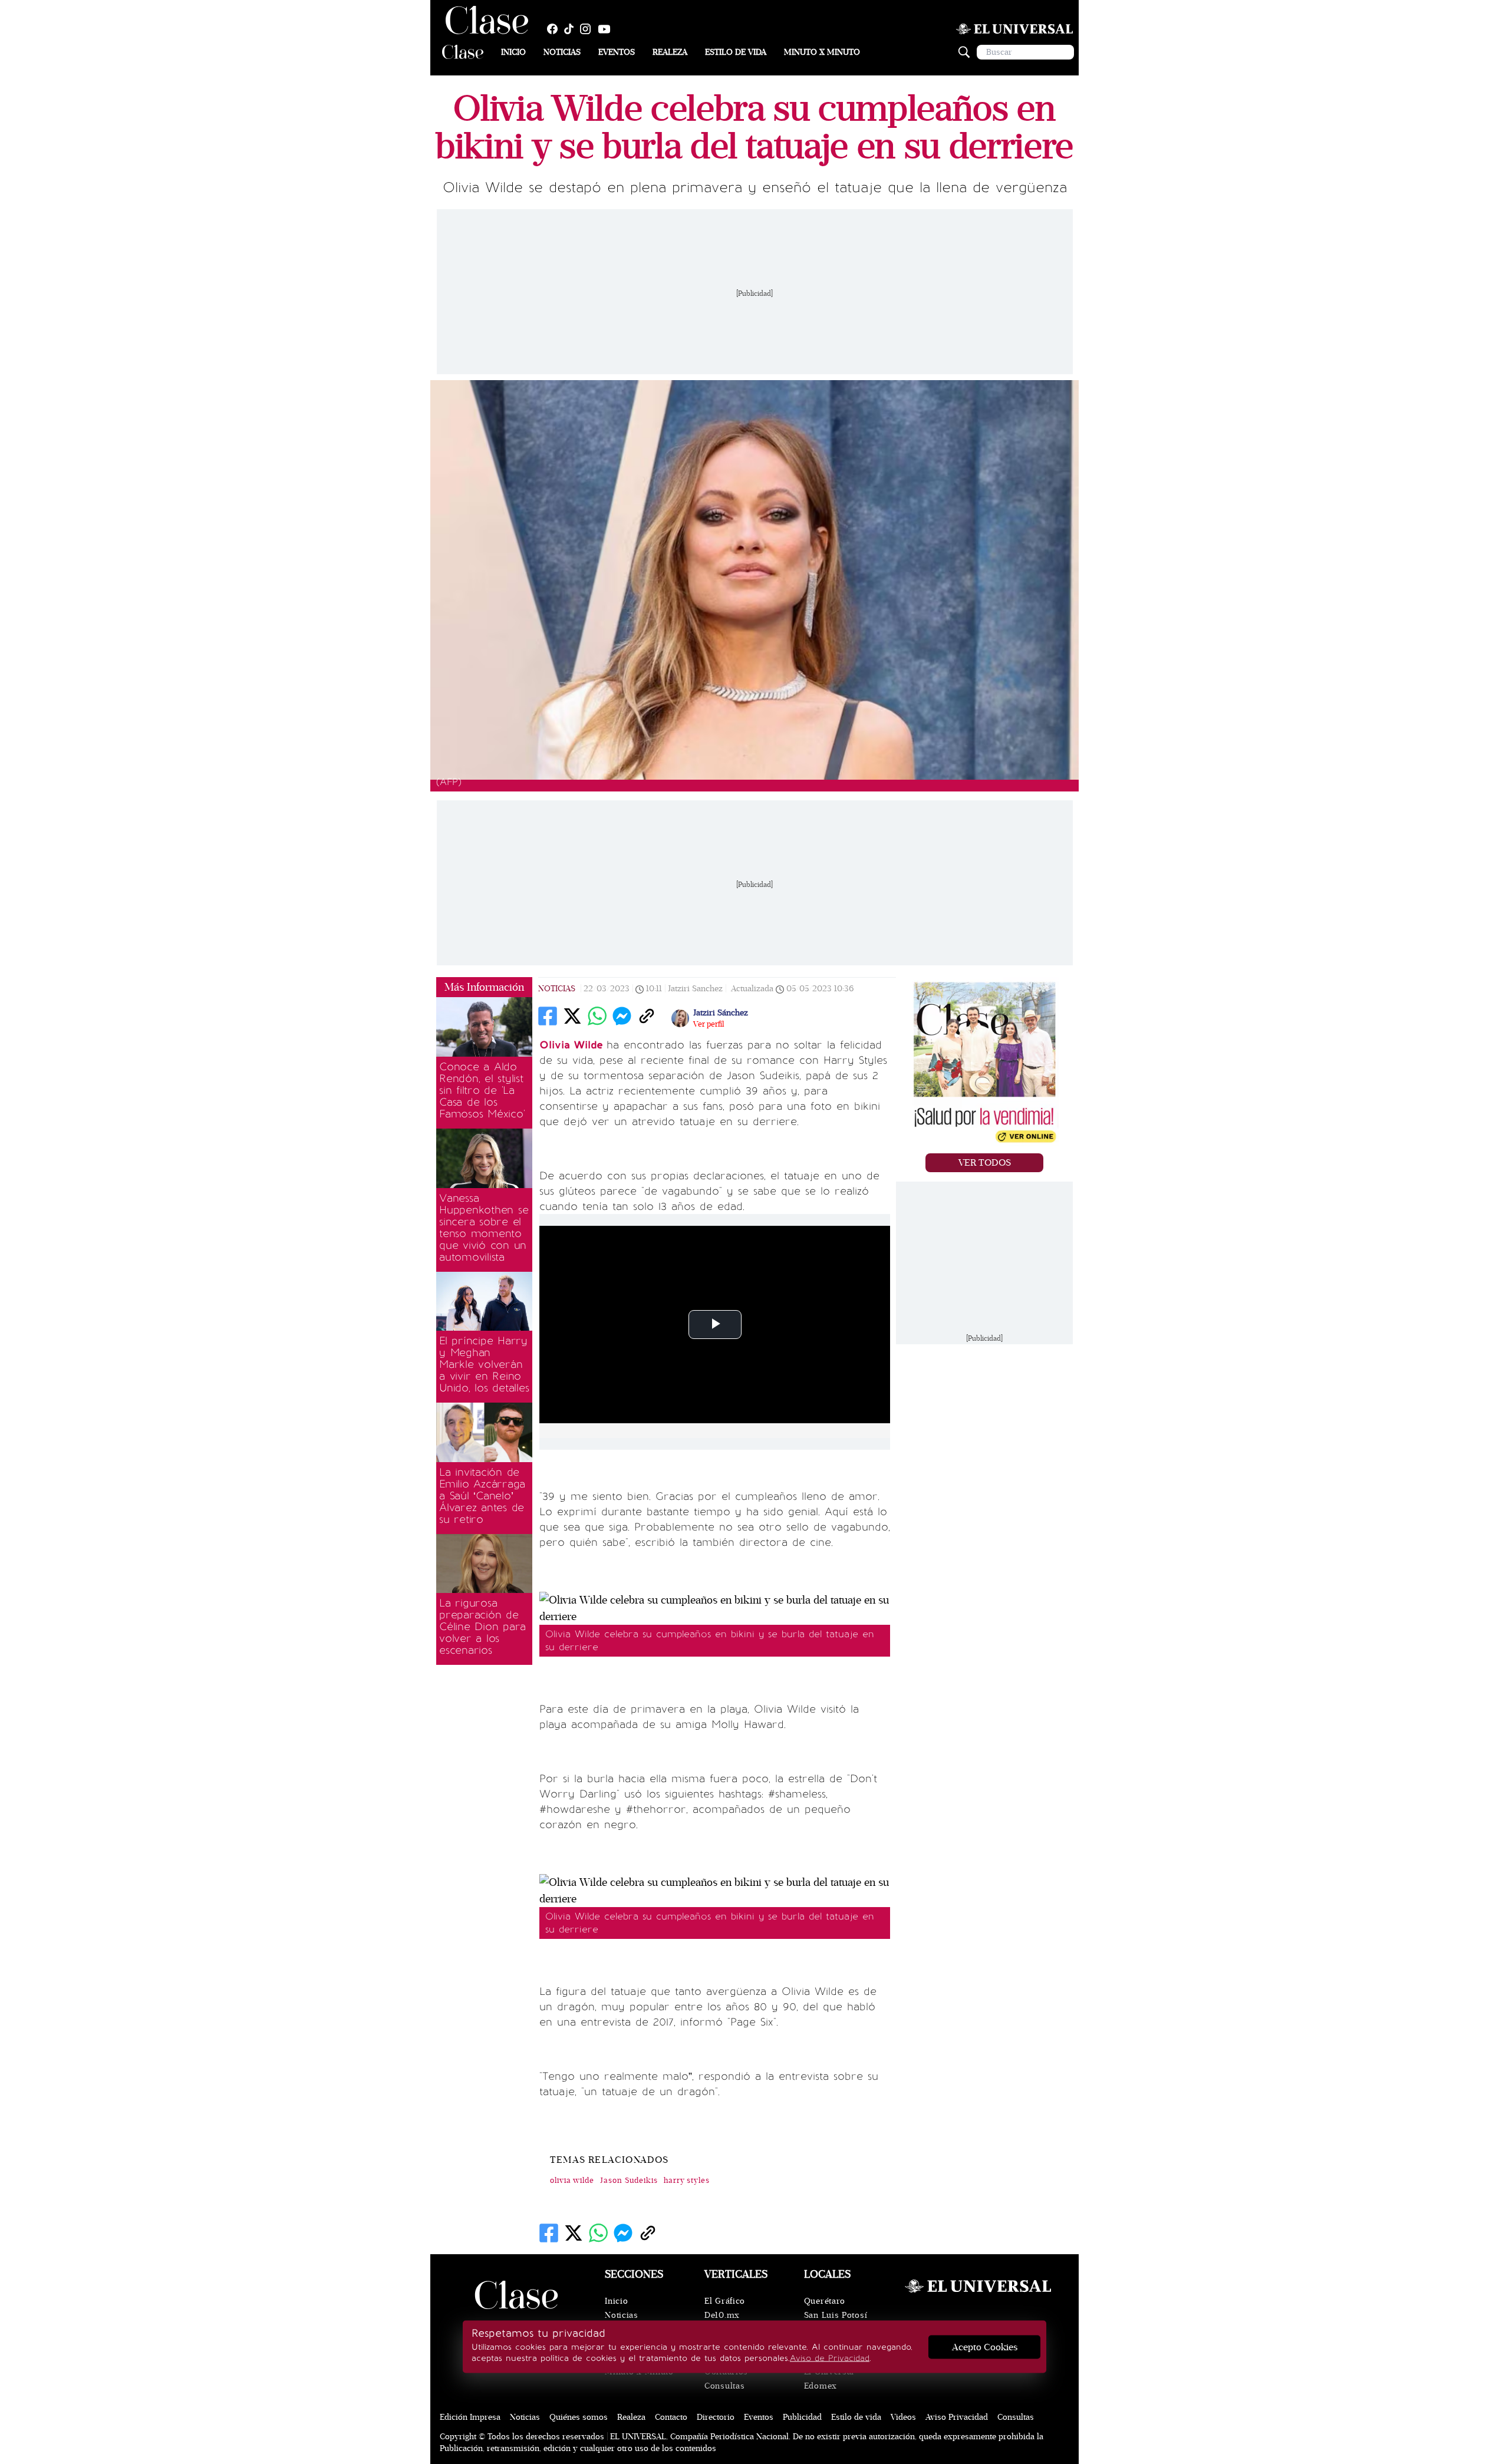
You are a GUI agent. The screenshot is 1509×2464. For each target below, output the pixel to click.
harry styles (687, 2181)
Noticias (562, 52)
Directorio (716, 2417)
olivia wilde (572, 2181)
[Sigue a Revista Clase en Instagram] (588, 29)
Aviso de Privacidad (830, 2358)
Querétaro (825, 2301)
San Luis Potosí (836, 2315)
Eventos (617, 52)
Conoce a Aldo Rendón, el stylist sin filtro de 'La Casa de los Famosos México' (482, 1090)
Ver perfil (709, 1024)
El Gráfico (725, 2301)
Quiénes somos (579, 2417)
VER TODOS (985, 1163)
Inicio (513, 52)
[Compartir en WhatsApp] (597, 1016)
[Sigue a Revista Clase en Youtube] (607, 29)
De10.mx (722, 2315)
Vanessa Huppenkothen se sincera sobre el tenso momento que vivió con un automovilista (484, 1228)
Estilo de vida (736, 52)
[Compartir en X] (572, 1016)
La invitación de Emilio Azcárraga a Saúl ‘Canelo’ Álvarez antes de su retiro (482, 1496)
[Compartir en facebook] (548, 1016)
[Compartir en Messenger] (622, 1016)
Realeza (670, 52)
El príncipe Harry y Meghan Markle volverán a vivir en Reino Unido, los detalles (484, 1364)
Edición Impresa (470, 2417)
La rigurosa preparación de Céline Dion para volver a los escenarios (482, 1627)
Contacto (671, 2417)
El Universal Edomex (829, 2379)
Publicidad (802, 2417)
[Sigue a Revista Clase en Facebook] (555, 29)
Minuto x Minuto (822, 52)
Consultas (724, 2386)
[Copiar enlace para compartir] (647, 1016)
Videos (903, 2417)
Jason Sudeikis (629, 2181)
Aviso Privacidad (957, 2417)
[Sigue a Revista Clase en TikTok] (572, 29)
